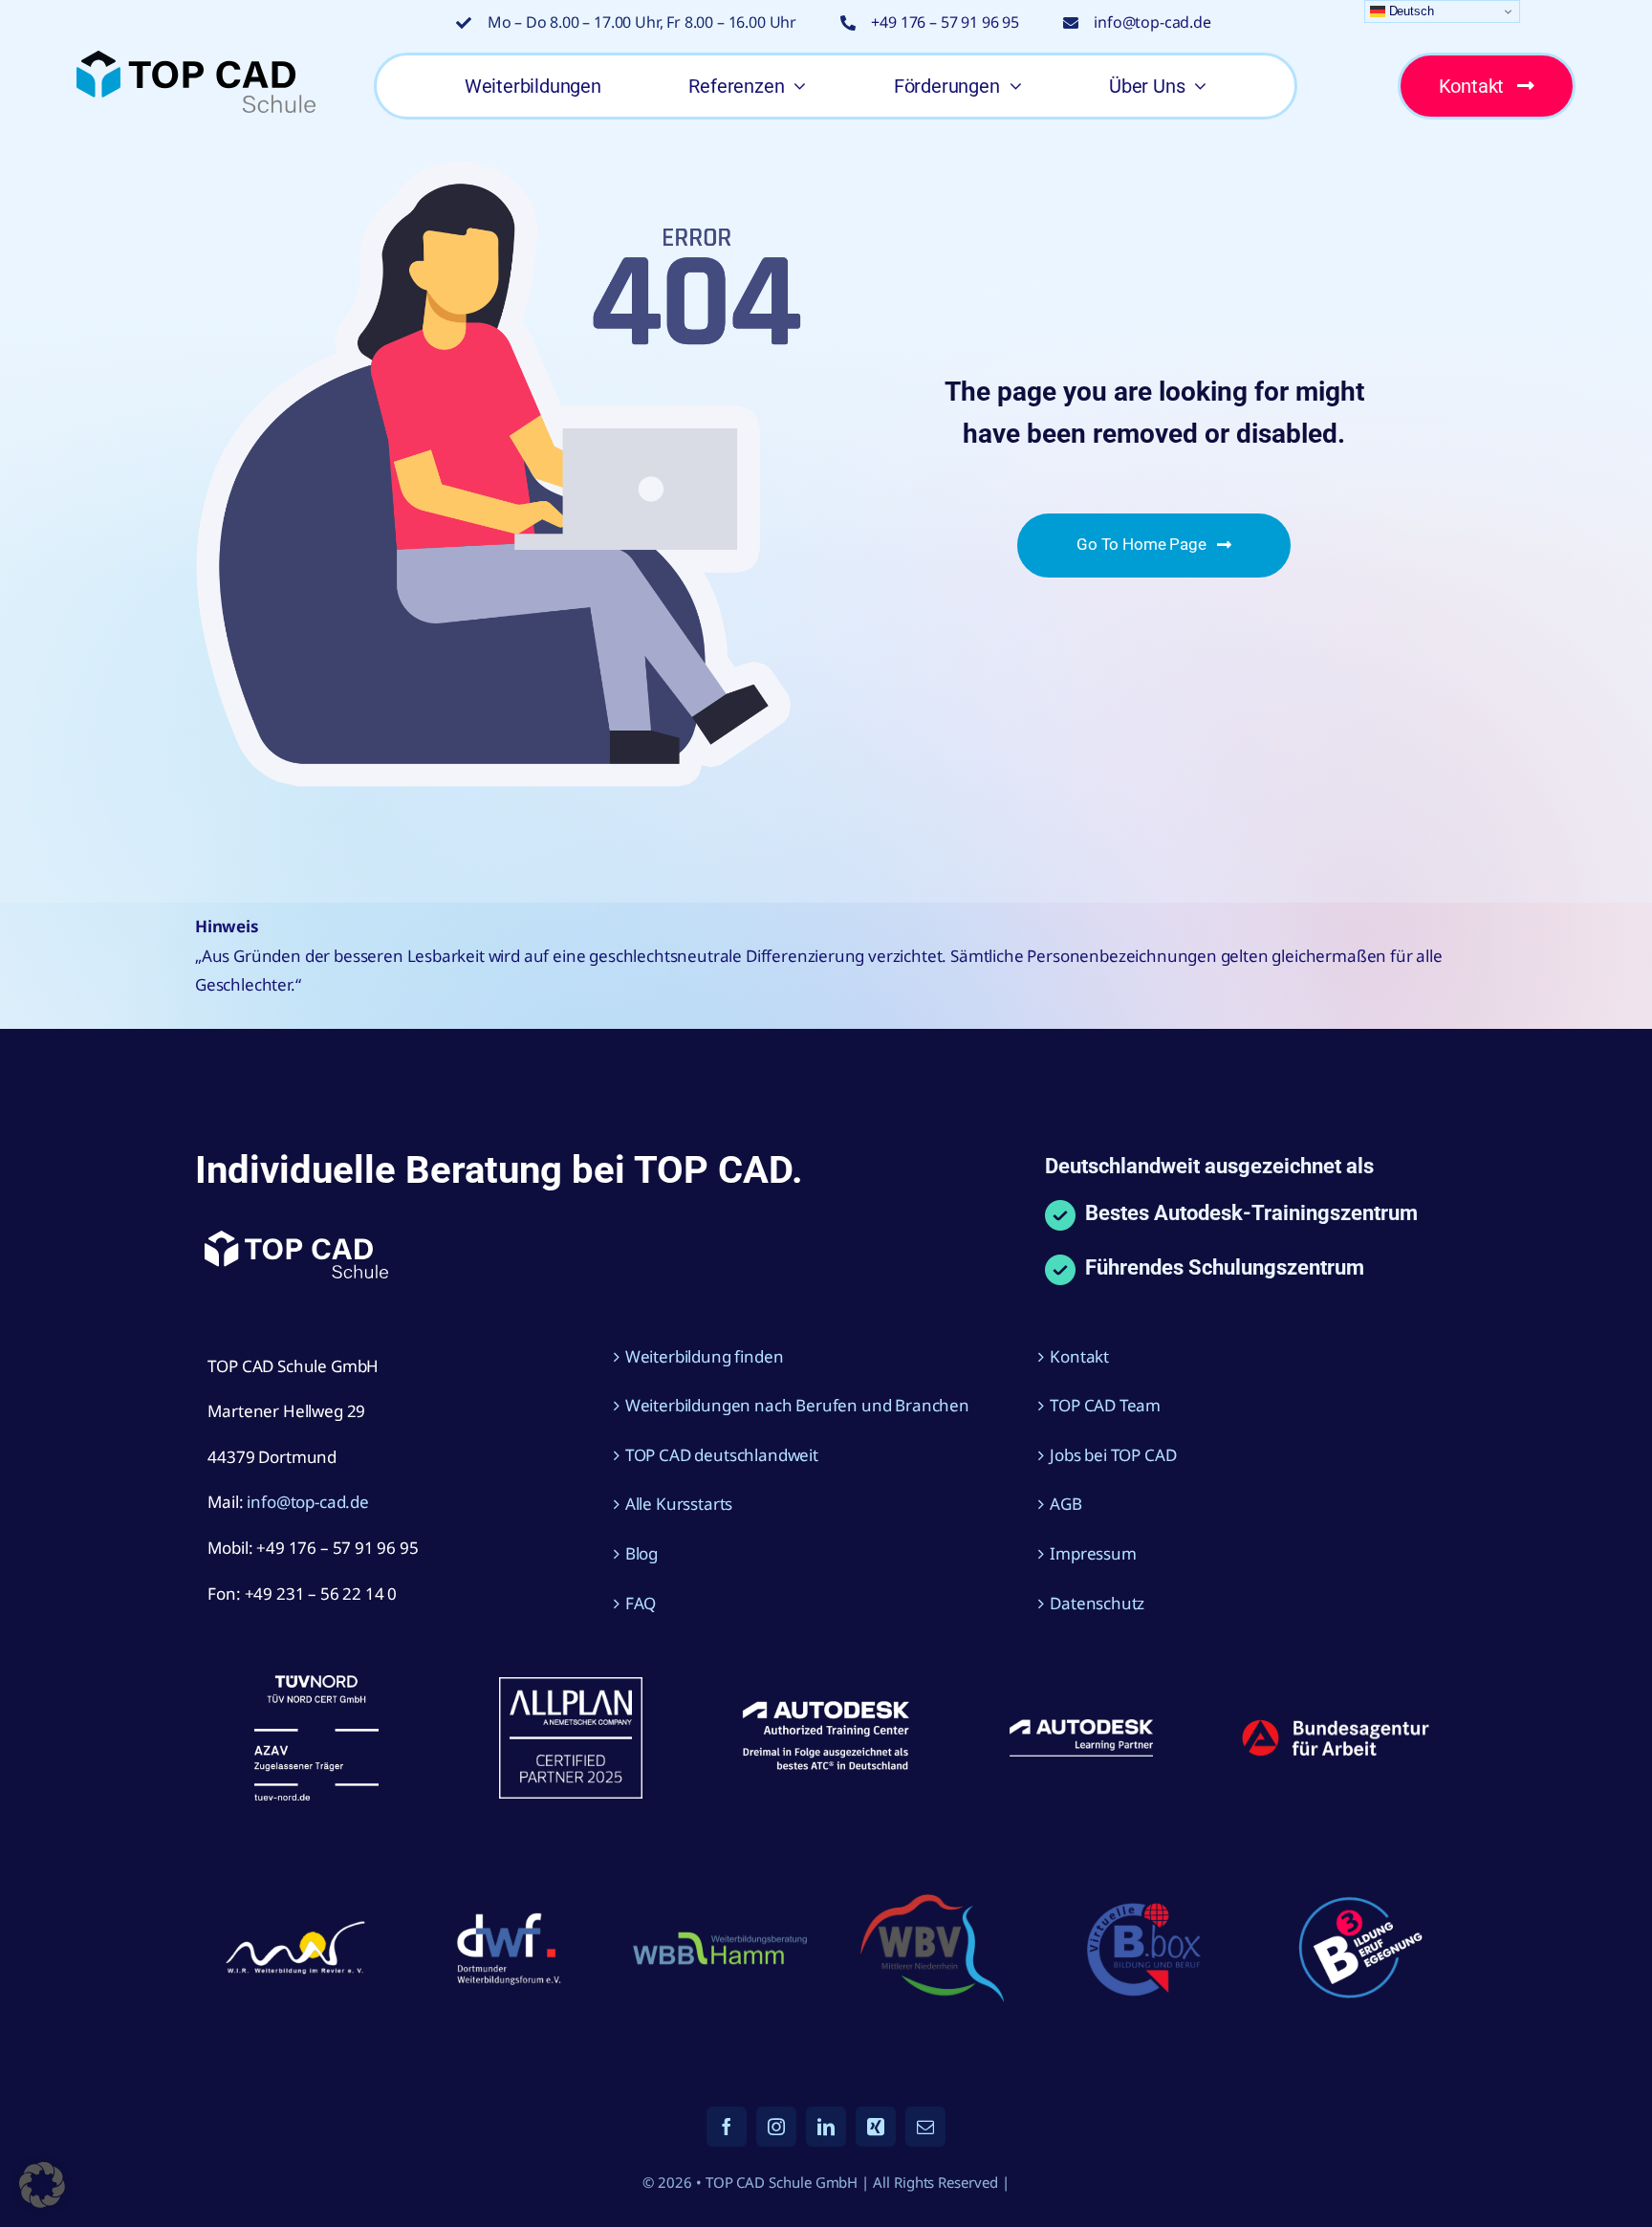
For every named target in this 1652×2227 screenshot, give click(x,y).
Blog (641, 1553)
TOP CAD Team (1105, 1405)
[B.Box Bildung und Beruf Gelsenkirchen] (1144, 1897)
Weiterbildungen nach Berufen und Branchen (797, 1405)
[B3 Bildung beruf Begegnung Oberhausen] (1357, 1885)
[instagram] (776, 2127)
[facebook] (727, 2127)
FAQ (641, 1603)
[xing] (876, 2127)
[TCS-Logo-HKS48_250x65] (196, 59)
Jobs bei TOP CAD (1113, 1455)
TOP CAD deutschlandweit (722, 1455)
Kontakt (1079, 1356)
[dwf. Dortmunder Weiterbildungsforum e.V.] (508, 1909)
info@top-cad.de (1152, 22)
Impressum (1093, 1553)
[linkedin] (826, 2127)
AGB (1066, 1504)
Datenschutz (1097, 1603)
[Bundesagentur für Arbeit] (1336, 1726)
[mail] (925, 2127)
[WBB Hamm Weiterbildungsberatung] (720, 1935)
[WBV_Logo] (932, 1902)
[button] (42, 2185)
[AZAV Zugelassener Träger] (316, 1683)
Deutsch (1410, 11)
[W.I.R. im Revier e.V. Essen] (295, 1922)
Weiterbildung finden (705, 1356)
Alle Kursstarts (679, 1504)
